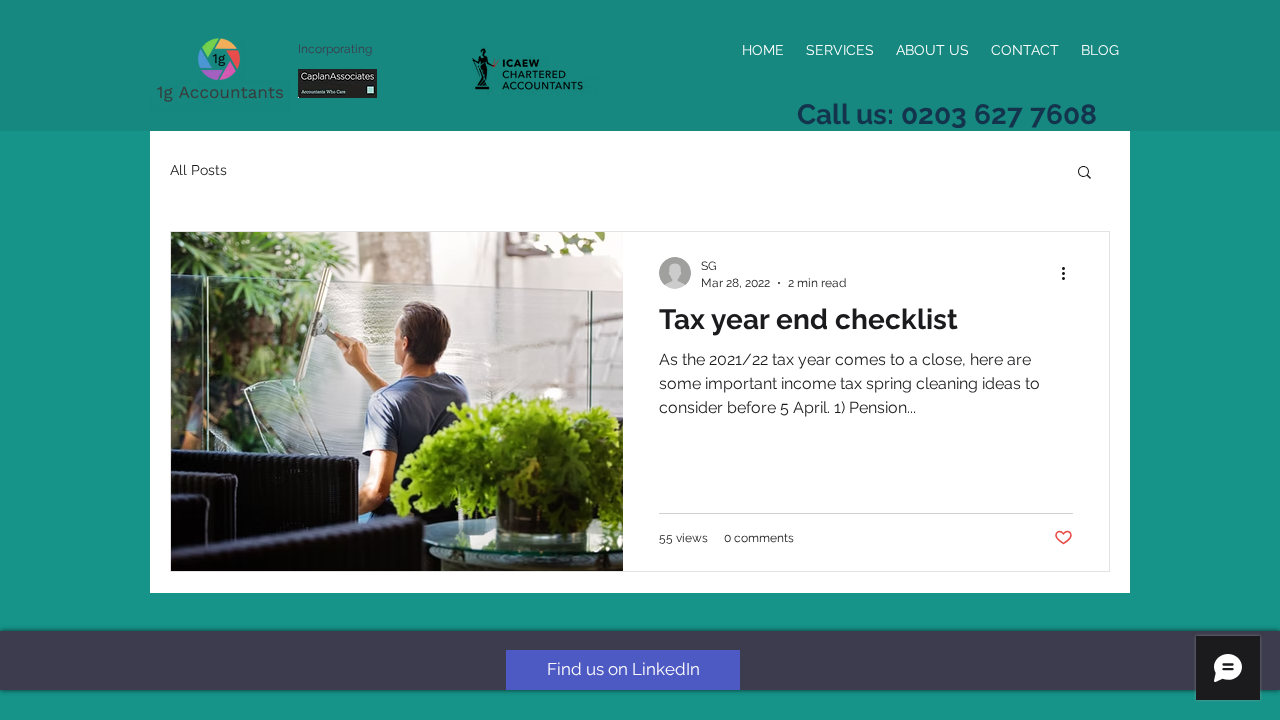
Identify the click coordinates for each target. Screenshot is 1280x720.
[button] (1084, 173)
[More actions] (1070, 273)
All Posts (198, 170)
